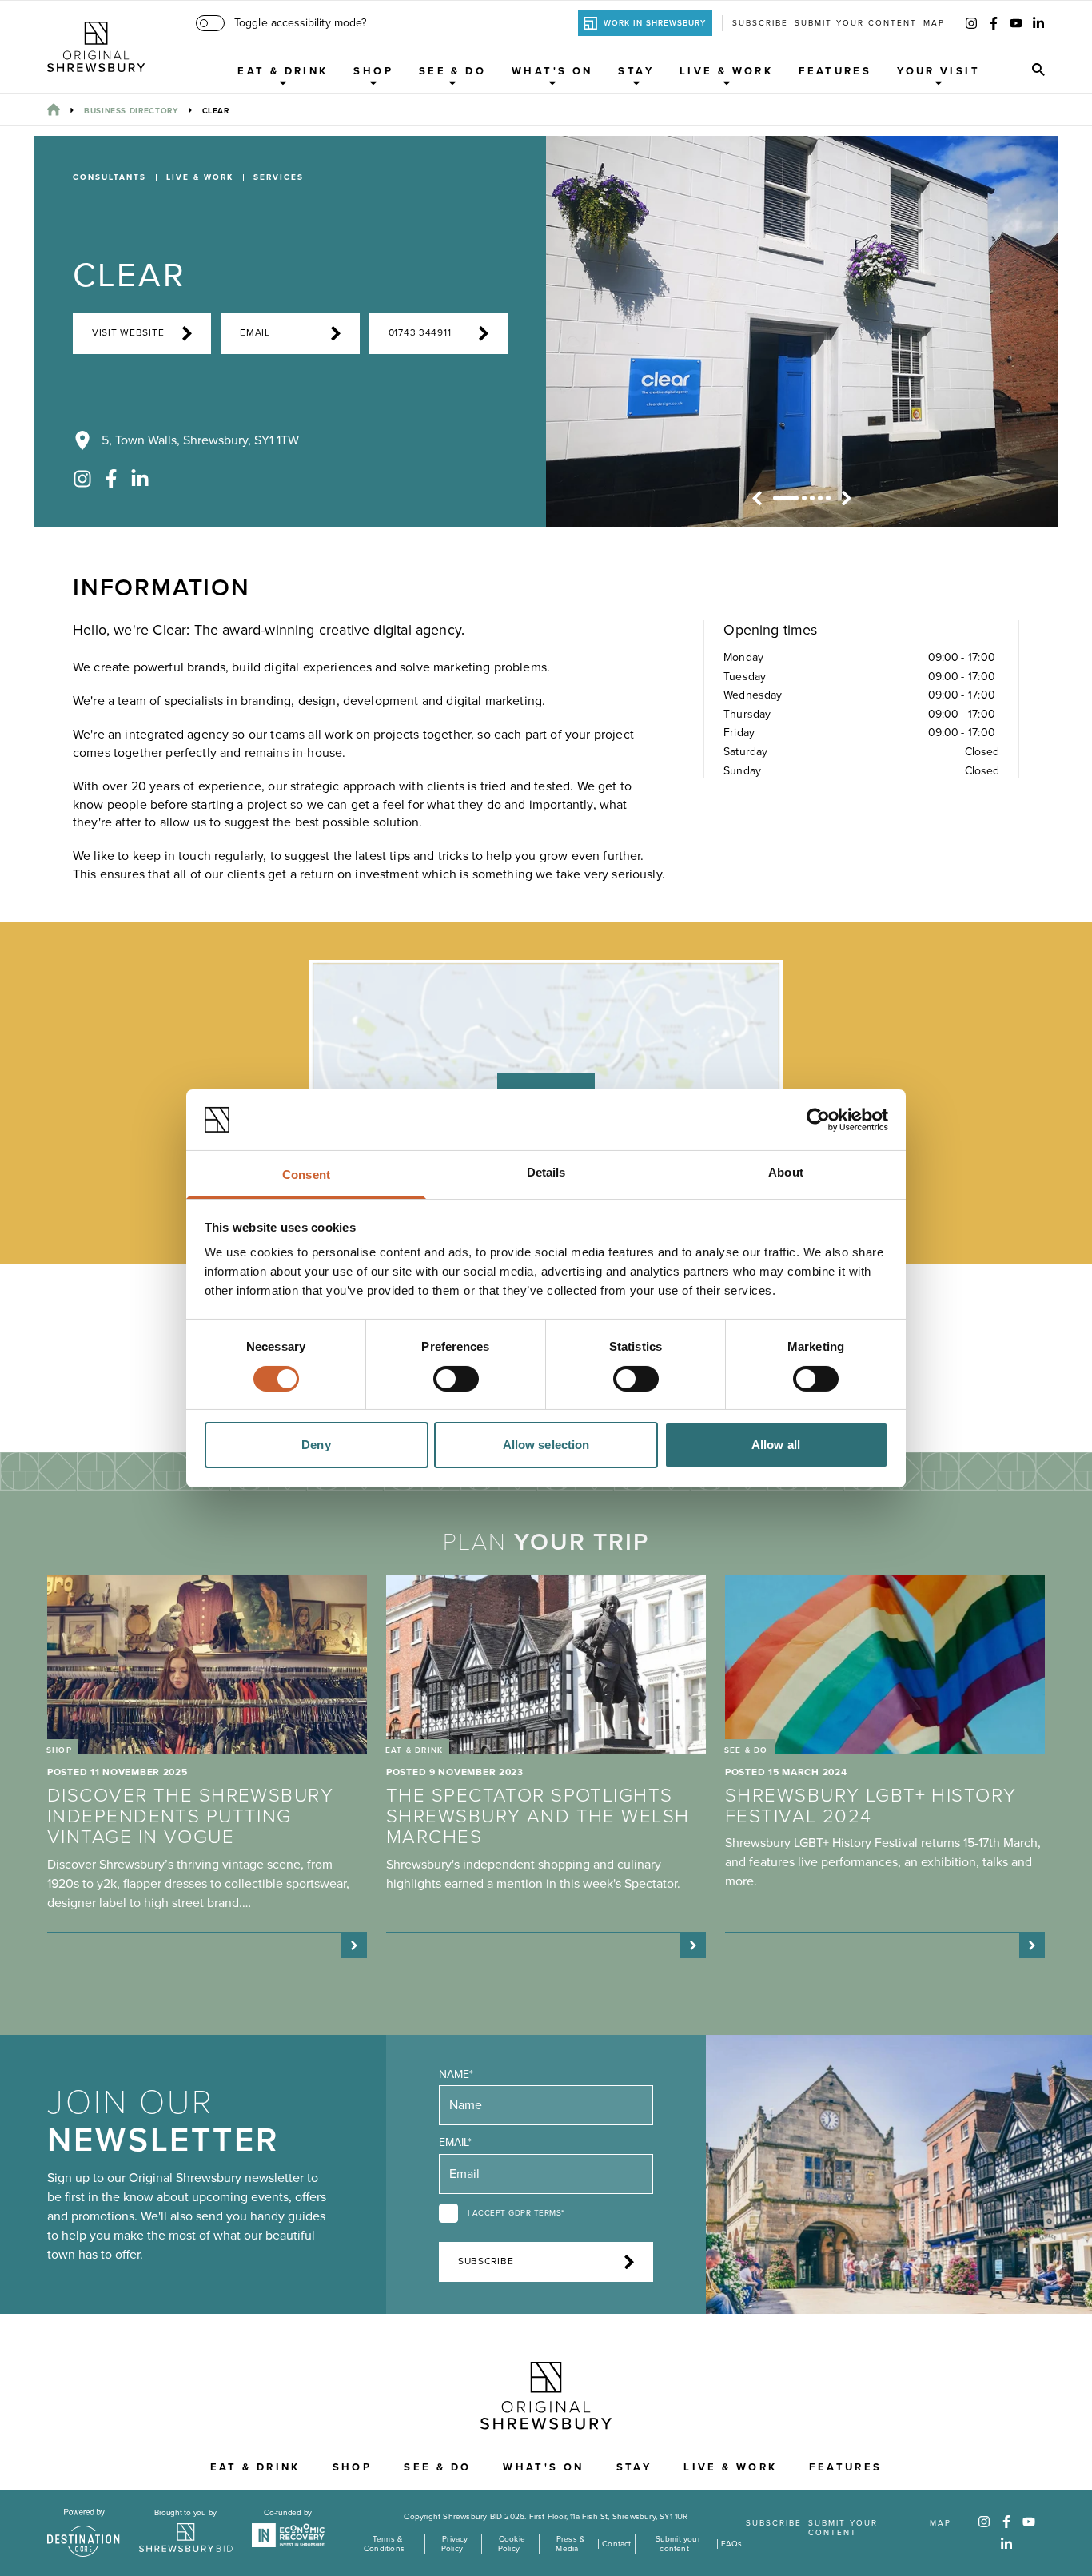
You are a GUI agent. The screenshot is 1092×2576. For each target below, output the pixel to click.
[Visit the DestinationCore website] (84, 2533)
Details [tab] (546, 1172)
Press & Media (570, 2544)
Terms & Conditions (384, 2544)
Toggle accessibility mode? (300, 23)
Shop (373, 71)
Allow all (776, 1445)
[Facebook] (994, 23)
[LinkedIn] (1038, 23)
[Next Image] (847, 498)
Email (255, 333)
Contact (616, 2544)
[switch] (456, 1379)
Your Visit (939, 71)
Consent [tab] (306, 1175)
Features (835, 71)
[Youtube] (1016, 23)
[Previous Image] (757, 498)
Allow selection (546, 1445)
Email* (455, 2142)
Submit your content (856, 23)
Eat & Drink (283, 71)
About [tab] (786, 1172)
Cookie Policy (512, 2544)
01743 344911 (420, 333)
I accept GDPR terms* (516, 2213)
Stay (636, 71)
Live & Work (726, 71)
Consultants (110, 177)
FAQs (732, 2544)
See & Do (452, 71)
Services (279, 177)
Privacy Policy (454, 2544)
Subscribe (760, 23)
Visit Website (128, 333)
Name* (456, 2074)
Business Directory (131, 111)
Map (934, 23)
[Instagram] (971, 23)
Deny (316, 1445)
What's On (552, 71)
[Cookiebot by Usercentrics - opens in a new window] (818, 1120)
